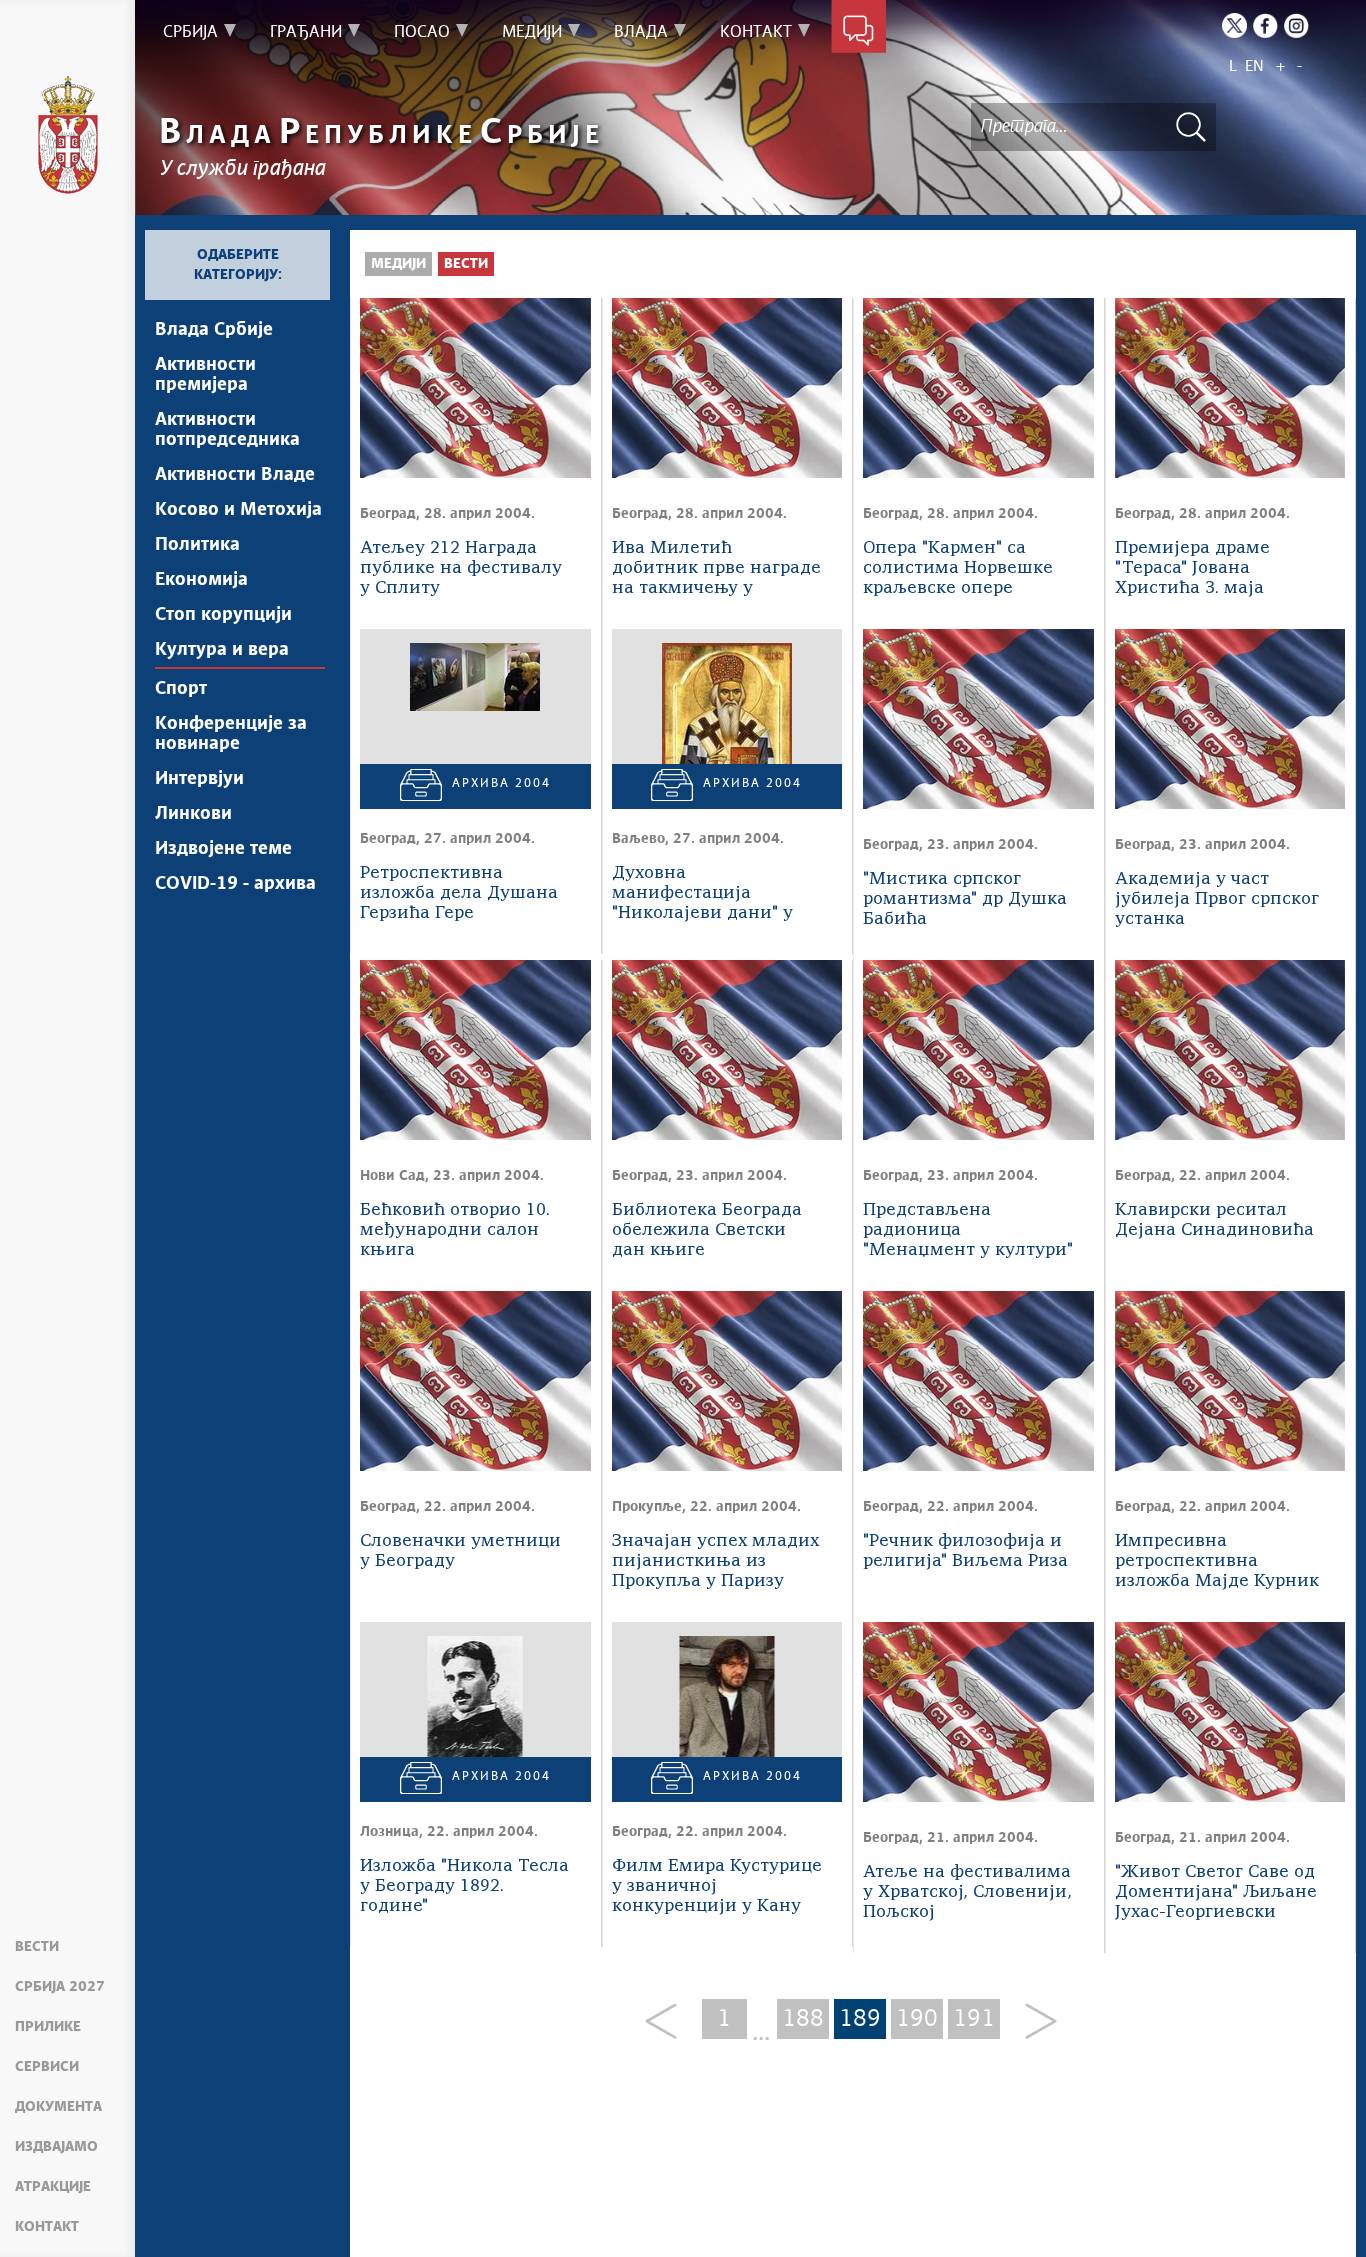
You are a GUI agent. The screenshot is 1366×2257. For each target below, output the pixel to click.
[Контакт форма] (858, 32)
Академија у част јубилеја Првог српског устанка (1217, 899)
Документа (58, 2107)
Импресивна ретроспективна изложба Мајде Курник (1217, 1561)
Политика (197, 545)
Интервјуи (199, 779)
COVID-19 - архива (235, 884)
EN (1254, 66)
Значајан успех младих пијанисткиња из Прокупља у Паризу (715, 1561)
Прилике (48, 2027)
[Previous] (668, 2022)
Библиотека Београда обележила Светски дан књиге (707, 1230)
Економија (201, 580)
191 (974, 2019)
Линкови (193, 814)
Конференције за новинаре (231, 734)
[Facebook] (1265, 25)
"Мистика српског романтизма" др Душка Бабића (965, 899)
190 (917, 2019)
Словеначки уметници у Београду (460, 1551)
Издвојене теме (223, 849)
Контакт (47, 2227)
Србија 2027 (60, 1987)
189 (860, 2019)
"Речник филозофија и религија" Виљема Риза (965, 1551)
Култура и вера (222, 650)
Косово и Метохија (238, 510)
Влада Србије (214, 330)
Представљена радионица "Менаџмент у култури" (968, 1230)
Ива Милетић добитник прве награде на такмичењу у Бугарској (716, 569)
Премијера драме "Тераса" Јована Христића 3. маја (1192, 568)
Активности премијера (205, 375)
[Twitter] (1234, 25)
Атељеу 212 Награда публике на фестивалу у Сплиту (461, 568)
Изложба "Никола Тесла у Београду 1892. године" (464, 1886)
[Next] (1033, 2022)
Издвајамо (56, 2147)
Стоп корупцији (223, 615)
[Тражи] (1191, 126)
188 (803, 2019)
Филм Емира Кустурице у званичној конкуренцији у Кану (717, 1886)
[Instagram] (1296, 25)
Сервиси (47, 2067)
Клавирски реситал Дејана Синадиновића (1214, 1220)
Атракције (53, 2187)
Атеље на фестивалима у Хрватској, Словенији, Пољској (967, 1892)
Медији (398, 264)
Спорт (181, 689)
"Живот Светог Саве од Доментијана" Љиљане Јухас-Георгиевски (1216, 1892)
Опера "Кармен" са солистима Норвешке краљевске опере (958, 568)
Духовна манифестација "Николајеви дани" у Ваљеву (702, 894)
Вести (37, 1947)
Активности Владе (235, 475)
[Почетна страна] (68, 135)
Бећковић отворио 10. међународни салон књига (455, 1230)
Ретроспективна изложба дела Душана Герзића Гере (459, 893)
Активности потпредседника (227, 430)
